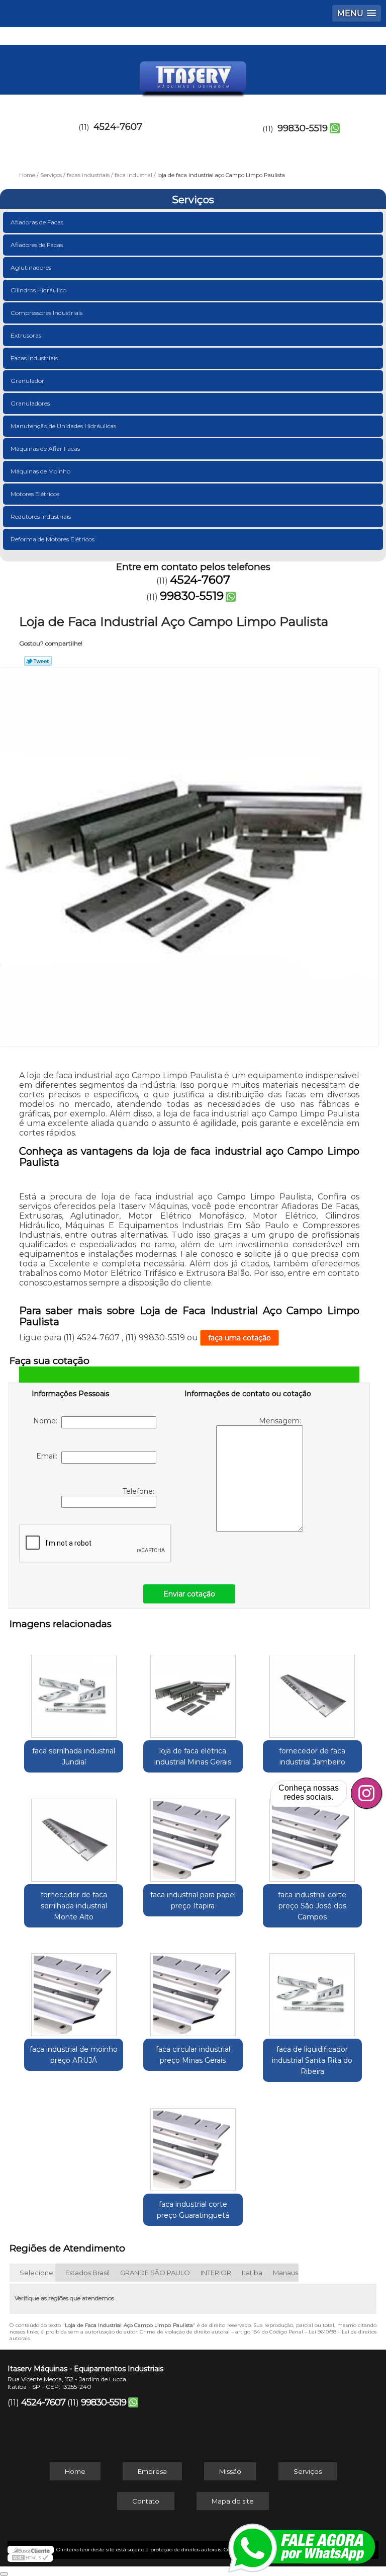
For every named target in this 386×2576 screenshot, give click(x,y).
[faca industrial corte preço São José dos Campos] (312, 1835)
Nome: (47, 1421)
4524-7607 (118, 127)
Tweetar (38, 661)
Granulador (27, 381)
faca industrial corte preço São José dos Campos (312, 1906)
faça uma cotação (239, 1338)
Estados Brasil (87, 2273)
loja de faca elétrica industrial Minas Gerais (193, 1756)
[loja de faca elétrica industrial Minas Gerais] (193, 1691)
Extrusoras (26, 335)
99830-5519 (303, 128)
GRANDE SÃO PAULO (155, 2273)
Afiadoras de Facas (37, 222)
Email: (49, 1456)
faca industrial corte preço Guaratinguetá (193, 2210)
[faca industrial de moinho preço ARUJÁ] (74, 1990)
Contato (146, 2501)
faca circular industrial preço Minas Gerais (193, 2055)
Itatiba (252, 2273)
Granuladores (30, 403)
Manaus (285, 2273)
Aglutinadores (31, 267)
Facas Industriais (34, 358)
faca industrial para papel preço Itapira (193, 1900)
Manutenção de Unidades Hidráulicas (63, 426)
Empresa (152, 2471)
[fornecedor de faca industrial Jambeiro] (312, 1691)
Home (75, 2471)
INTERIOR (216, 2273)
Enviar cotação (189, 1594)
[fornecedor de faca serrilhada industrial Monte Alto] (74, 1835)
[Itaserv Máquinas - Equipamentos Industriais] (193, 75)
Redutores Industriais (41, 516)
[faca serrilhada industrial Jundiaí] (74, 1691)
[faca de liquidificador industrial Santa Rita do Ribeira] (312, 1990)
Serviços (193, 200)
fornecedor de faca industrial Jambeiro (312, 1756)
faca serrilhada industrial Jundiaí (74, 1756)
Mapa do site (233, 2501)
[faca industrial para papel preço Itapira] (193, 1835)
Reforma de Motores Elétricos (53, 539)
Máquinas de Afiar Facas (45, 449)
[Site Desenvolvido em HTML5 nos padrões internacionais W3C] (30, 2558)
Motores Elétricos (35, 494)
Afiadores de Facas (37, 245)
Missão (230, 2471)
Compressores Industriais (46, 313)
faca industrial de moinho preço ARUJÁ (74, 2055)
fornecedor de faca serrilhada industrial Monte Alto (74, 1906)
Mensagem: (281, 1421)
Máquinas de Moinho (40, 471)
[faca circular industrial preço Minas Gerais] (193, 1990)
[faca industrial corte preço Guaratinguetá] (193, 2144)
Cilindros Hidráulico (38, 290)
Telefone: (139, 1491)
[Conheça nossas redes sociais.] (366, 1793)
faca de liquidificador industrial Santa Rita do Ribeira (312, 2060)
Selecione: (37, 2273)
